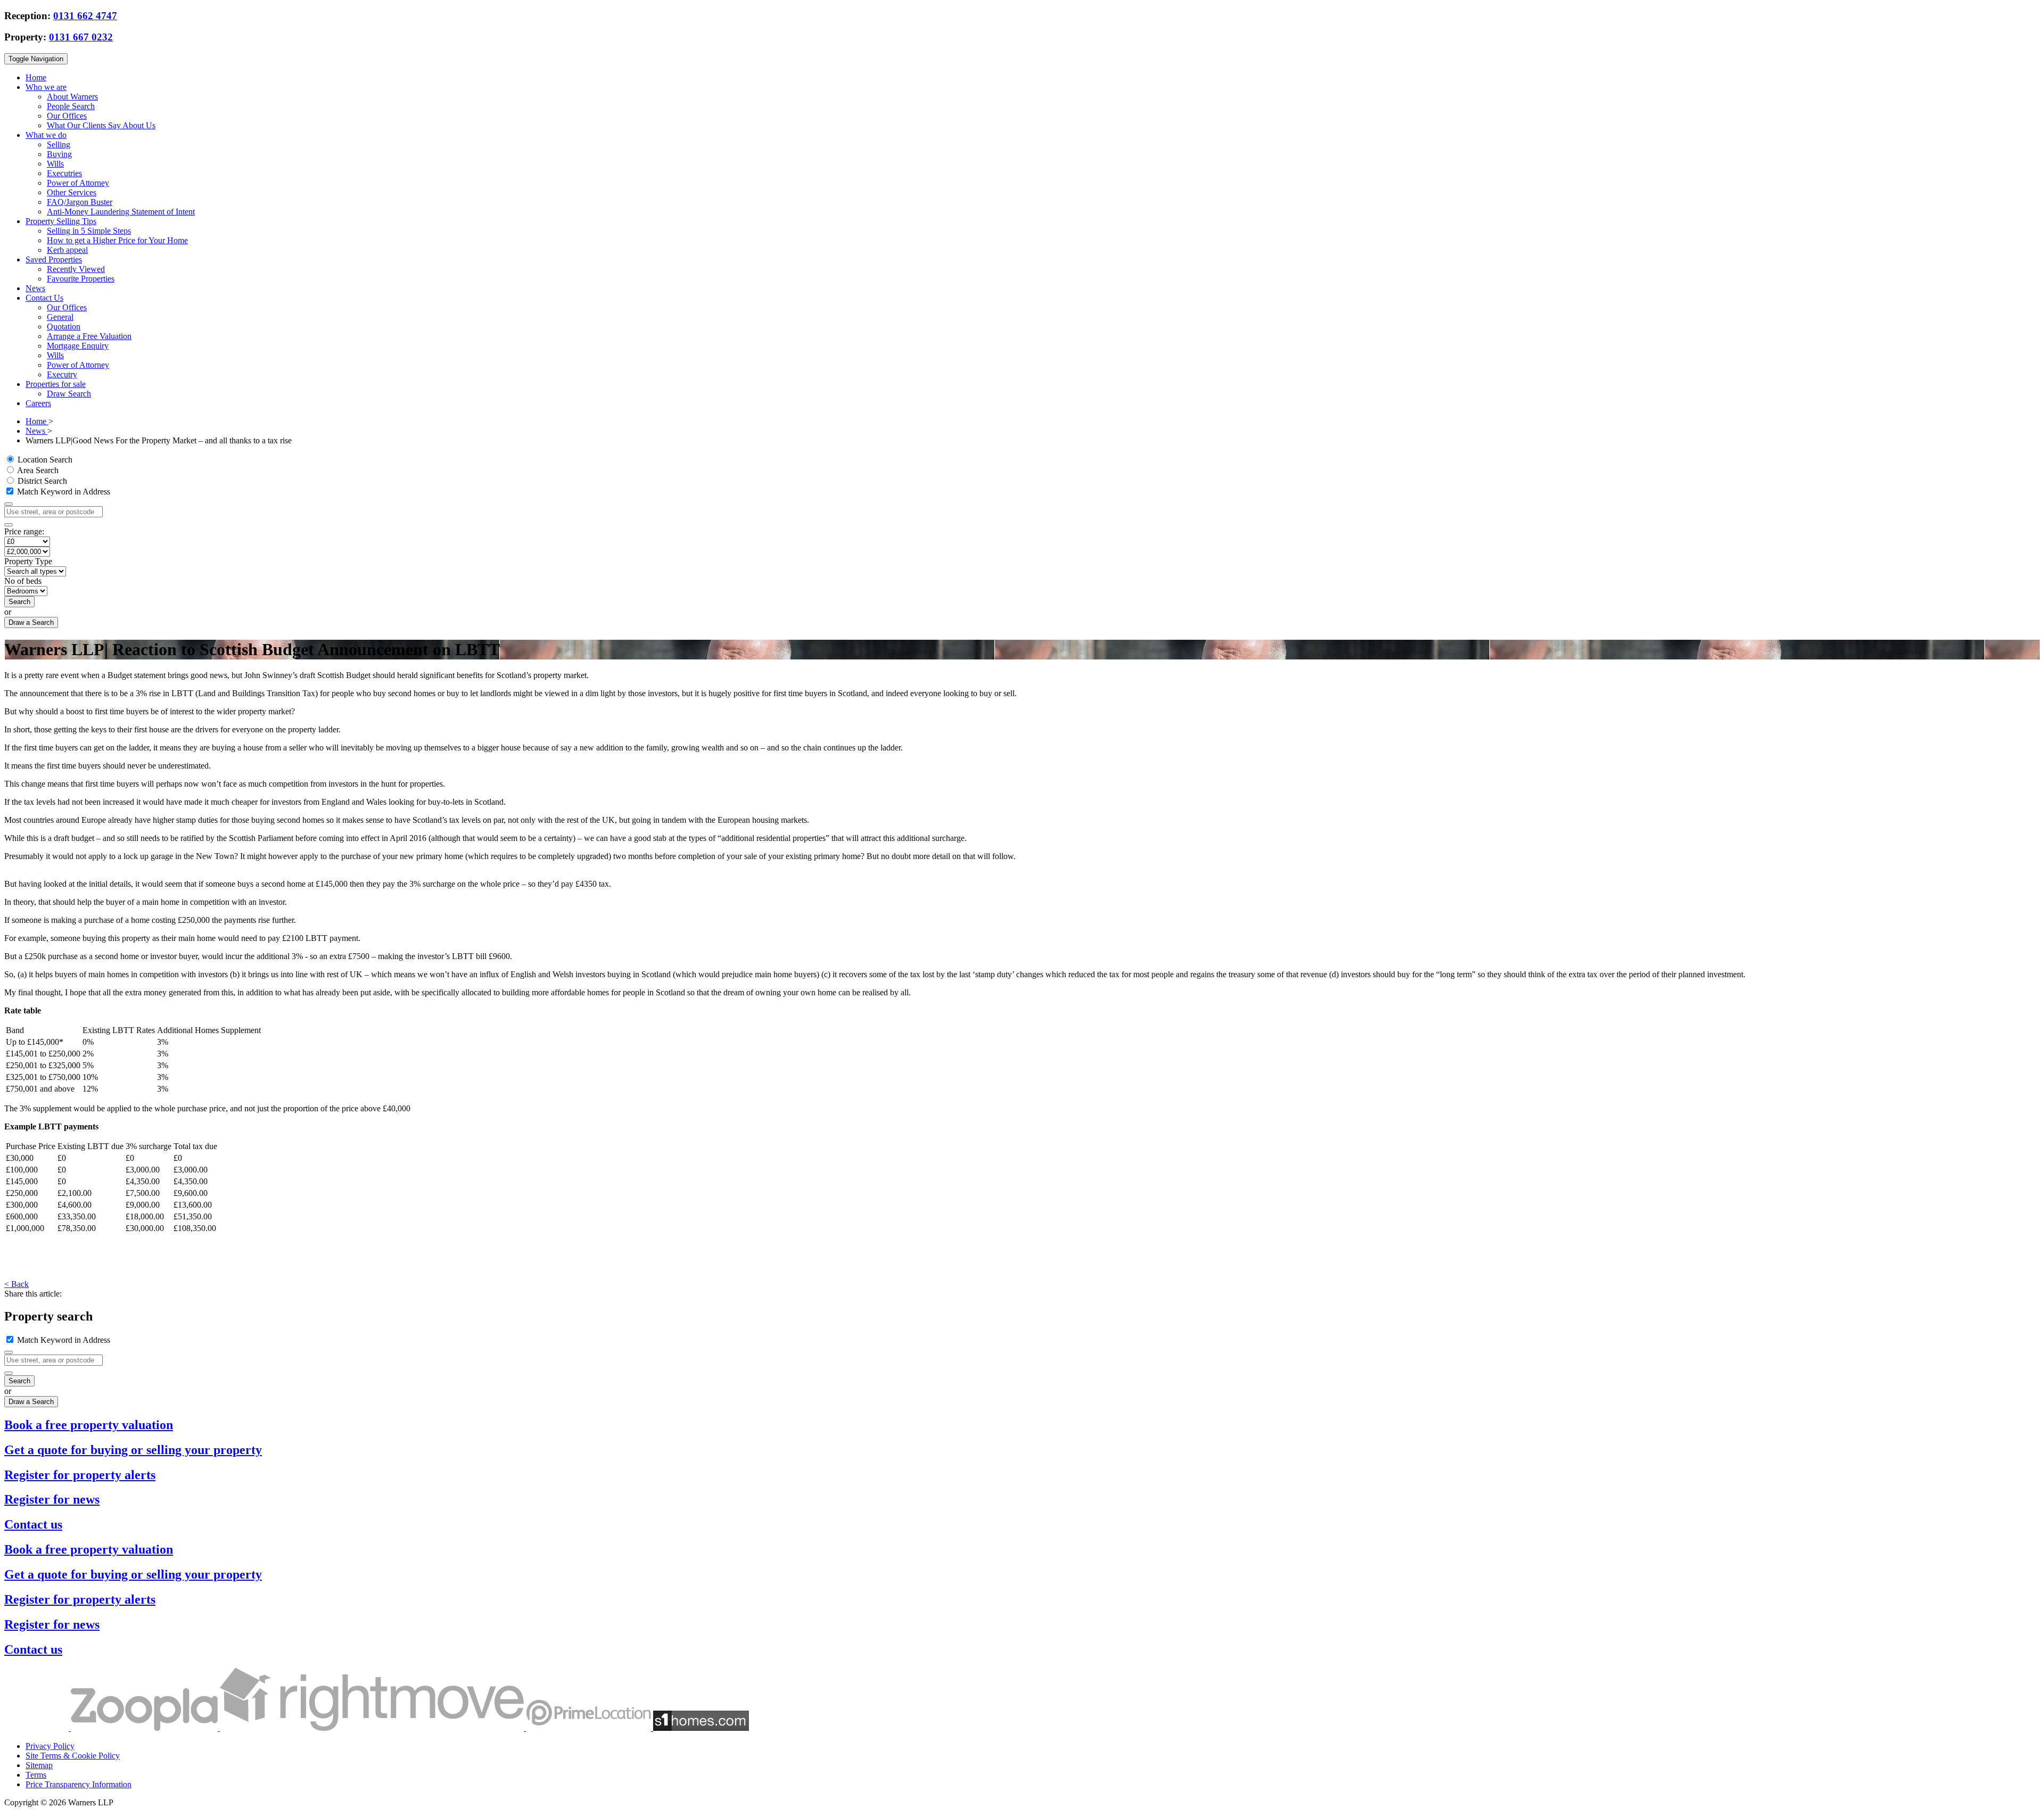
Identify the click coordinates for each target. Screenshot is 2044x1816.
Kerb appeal (67, 250)
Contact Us (44, 298)
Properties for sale (56, 384)
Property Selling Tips (61, 221)
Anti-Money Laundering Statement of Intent (121, 212)
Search (19, 602)
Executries (64, 173)
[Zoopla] (145, 1728)
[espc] (38, 1728)
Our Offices (67, 116)
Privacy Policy (50, 1746)
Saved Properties (54, 259)
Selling (59, 145)
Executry (62, 374)
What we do (46, 135)
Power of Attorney (78, 183)
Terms (36, 1775)
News (35, 288)
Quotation (64, 327)
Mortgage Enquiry (78, 346)
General (60, 317)
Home (36, 77)
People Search (71, 106)
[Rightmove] (373, 1728)
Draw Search (69, 394)
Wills (55, 164)
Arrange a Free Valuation (89, 336)
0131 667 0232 (81, 37)
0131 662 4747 (85, 16)
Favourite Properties (81, 279)
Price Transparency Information (79, 1784)
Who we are (46, 87)
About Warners (72, 97)
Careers (38, 403)
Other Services (72, 192)
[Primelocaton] (590, 1728)
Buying (59, 154)
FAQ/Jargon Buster (80, 202)
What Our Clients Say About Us (101, 125)
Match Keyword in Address (63, 492)
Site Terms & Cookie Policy (73, 1756)
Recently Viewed (76, 269)
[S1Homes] (701, 1728)
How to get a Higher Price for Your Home (117, 240)
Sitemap (39, 1765)
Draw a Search (31, 622)
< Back (17, 1284)
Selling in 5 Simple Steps (89, 231)
